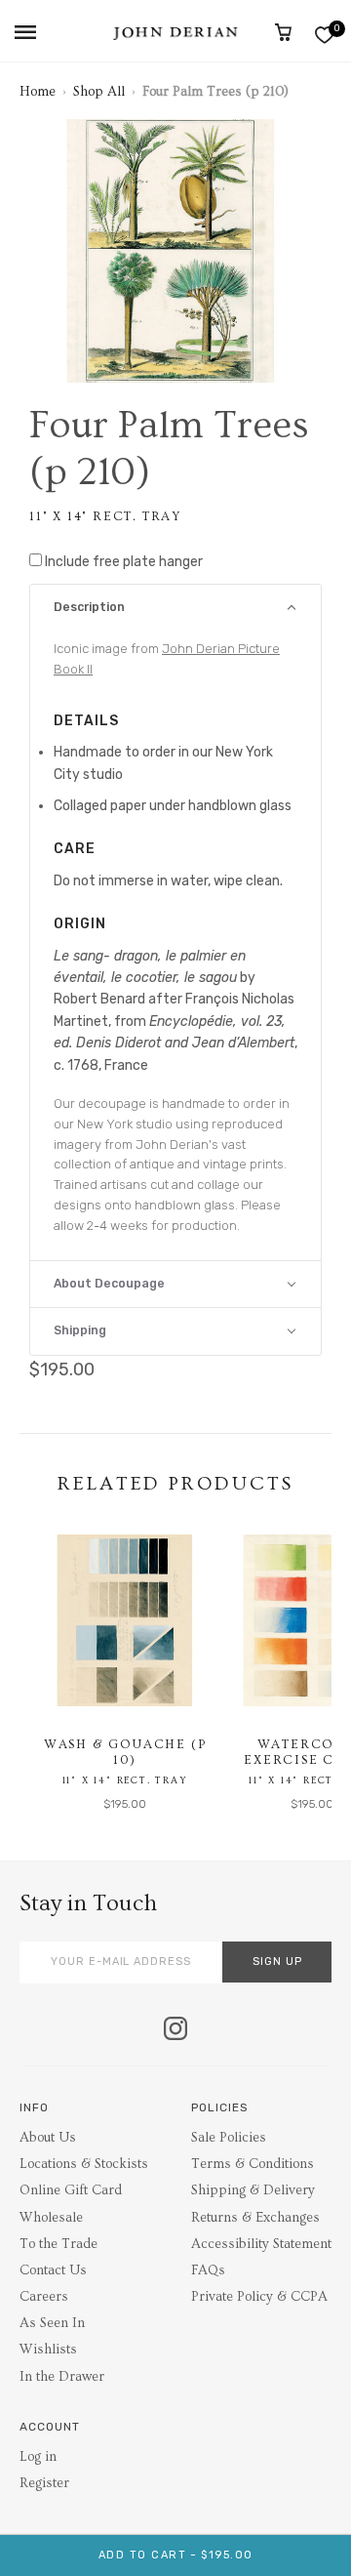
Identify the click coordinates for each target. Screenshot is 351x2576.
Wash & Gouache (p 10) (125, 1752)
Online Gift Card (71, 2190)
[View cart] (283, 32)
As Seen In (52, 2323)
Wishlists (48, 2350)
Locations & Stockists (84, 2164)
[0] (324, 35)
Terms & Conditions (253, 2164)
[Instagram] (175, 2030)
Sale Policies (229, 2138)
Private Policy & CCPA (259, 2297)
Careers (44, 2297)
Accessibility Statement (261, 2244)
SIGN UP (277, 1962)
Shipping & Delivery (253, 2190)
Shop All (99, 92)
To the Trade (58, 2244)
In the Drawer (62, 2377)
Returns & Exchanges (255, 2218)
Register (44, 2483)
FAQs (208, 2270)
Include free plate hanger (124, 562)
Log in (38, 2457)
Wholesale (51, 2218)
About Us (48, 2138)
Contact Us (53, 2270)
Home (38, 92)
